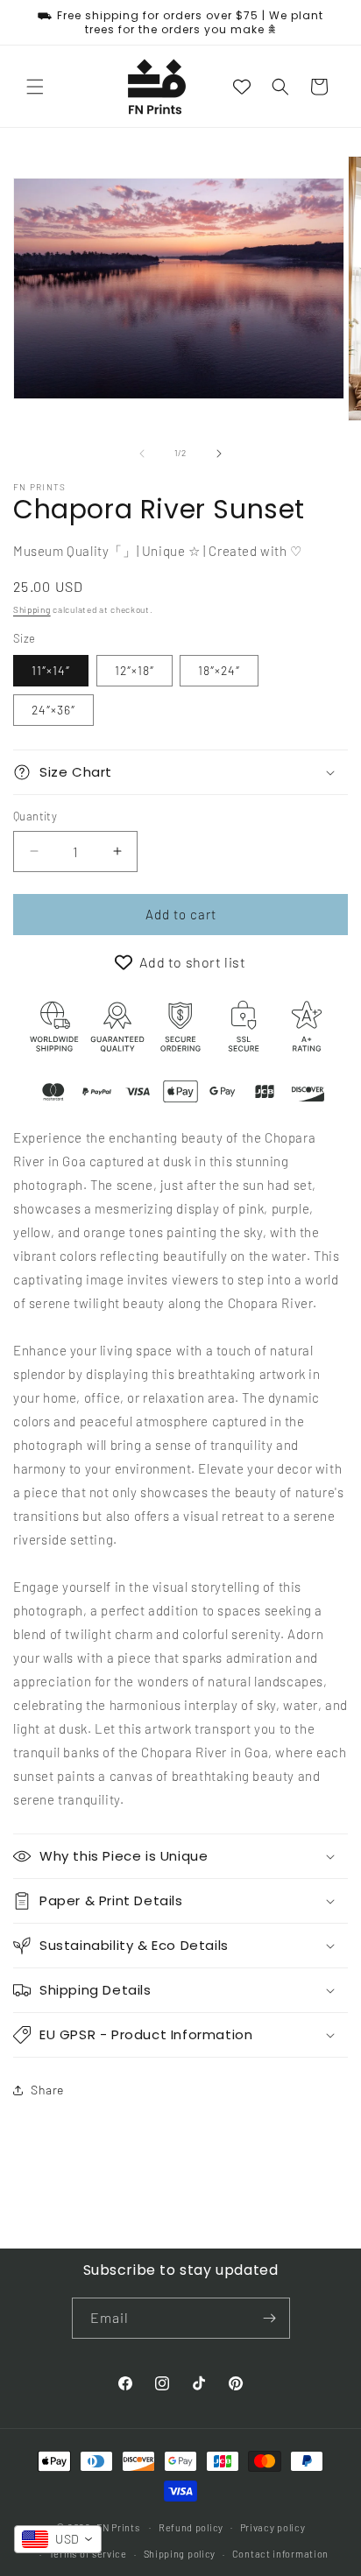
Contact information (280, 2554)
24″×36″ (53, 710)
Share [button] (47, 2090)
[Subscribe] (270, 2318)
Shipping (32, 609)
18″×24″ (219, 670)
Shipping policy (180, 2554)
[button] (35, 87)
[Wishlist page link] (242, 87)
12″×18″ (134, 670)
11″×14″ (51, 670)
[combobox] (58, 2539)
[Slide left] (142, 454)
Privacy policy (273, 2527)
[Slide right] (219, 454)
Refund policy (191, 2527)
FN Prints (118, 2527)
